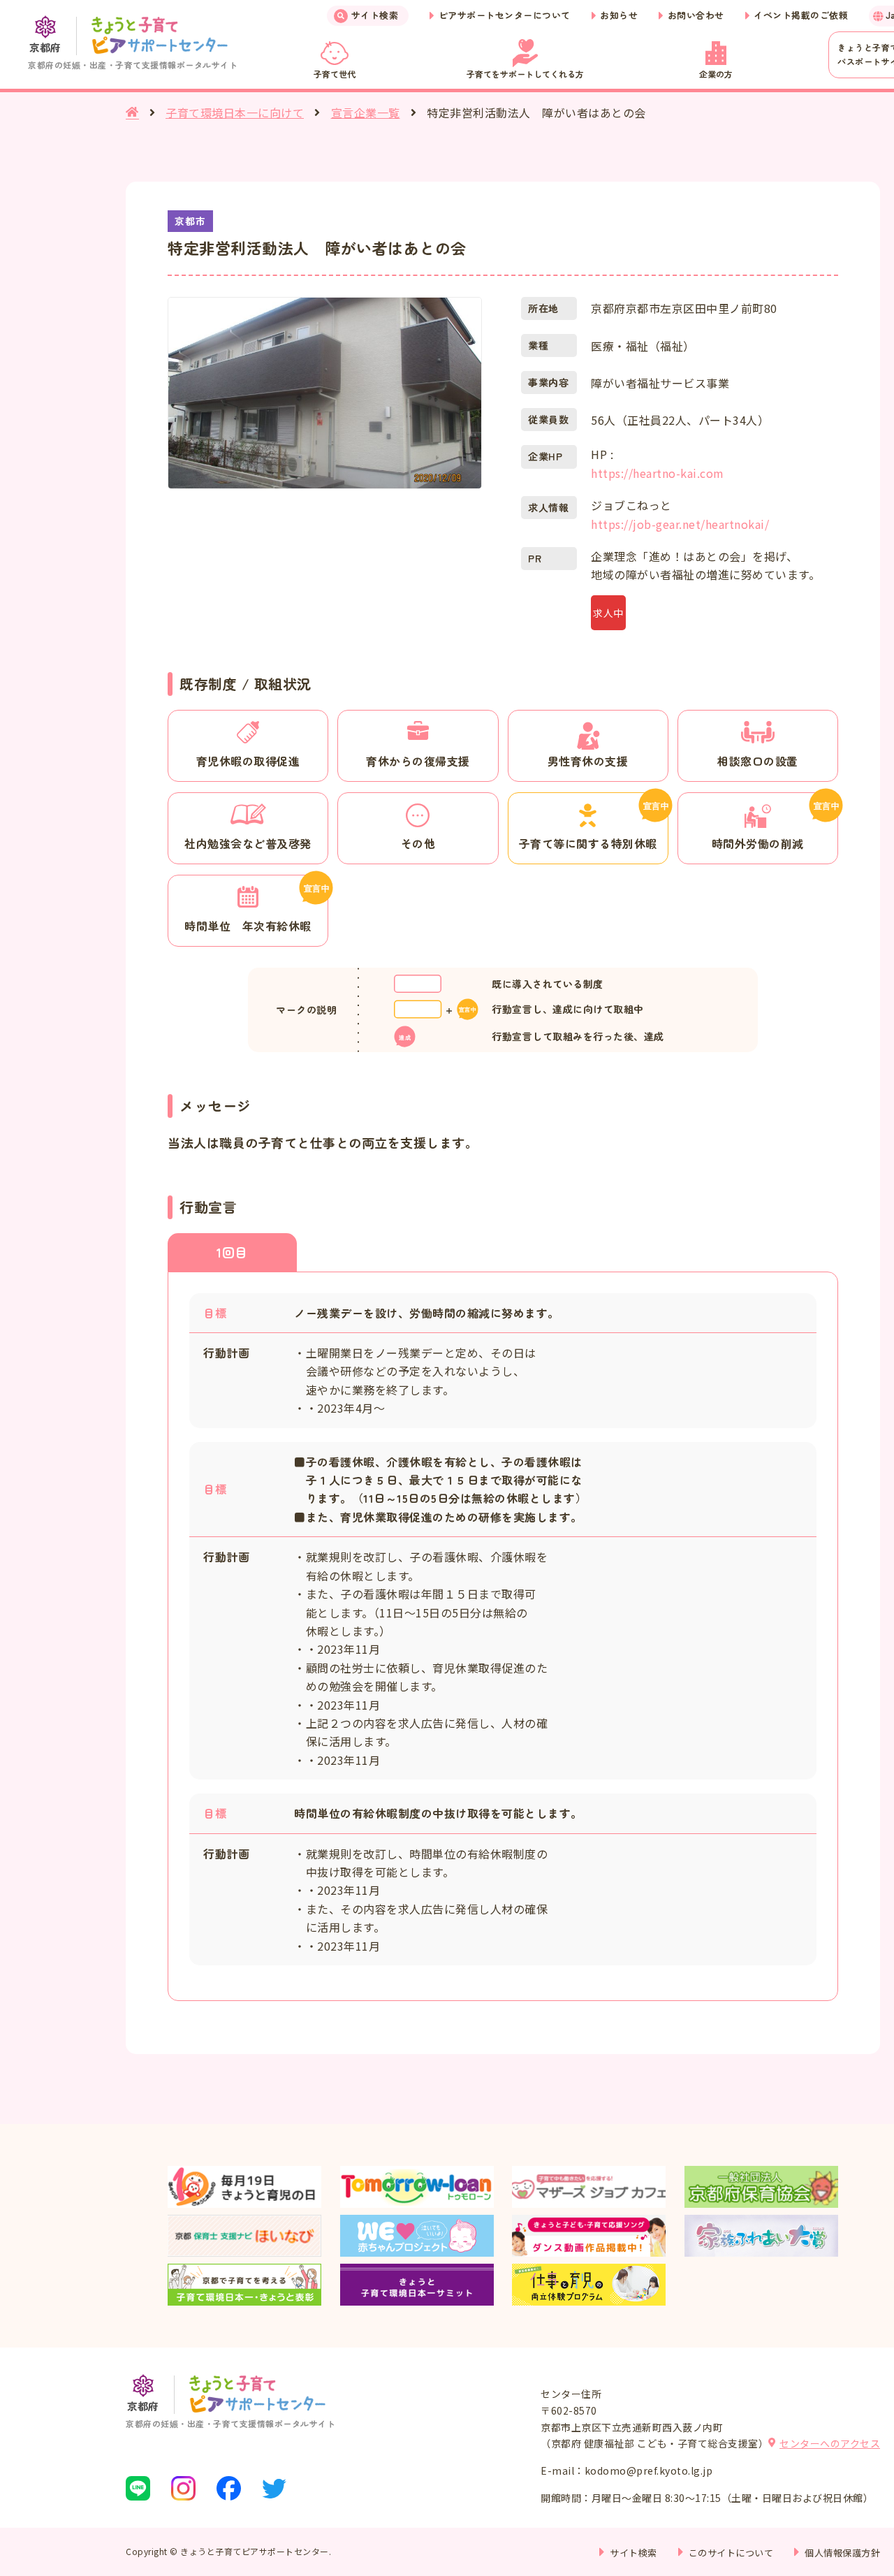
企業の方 (716, 74)
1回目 (232, 1252)
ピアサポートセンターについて (505, 15)
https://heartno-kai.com (658, 473)
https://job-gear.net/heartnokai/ (680, 524)
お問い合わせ (696, 15)
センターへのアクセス (830, 2443)
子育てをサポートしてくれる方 (525, 74)
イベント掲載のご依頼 (801, 15)
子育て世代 (335, 74)
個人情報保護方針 (842, 2553)
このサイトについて (731, 2553)
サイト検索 (375, 15)
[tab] (232, 1252)
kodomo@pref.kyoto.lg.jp (649, 2471)
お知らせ (619, 15)
